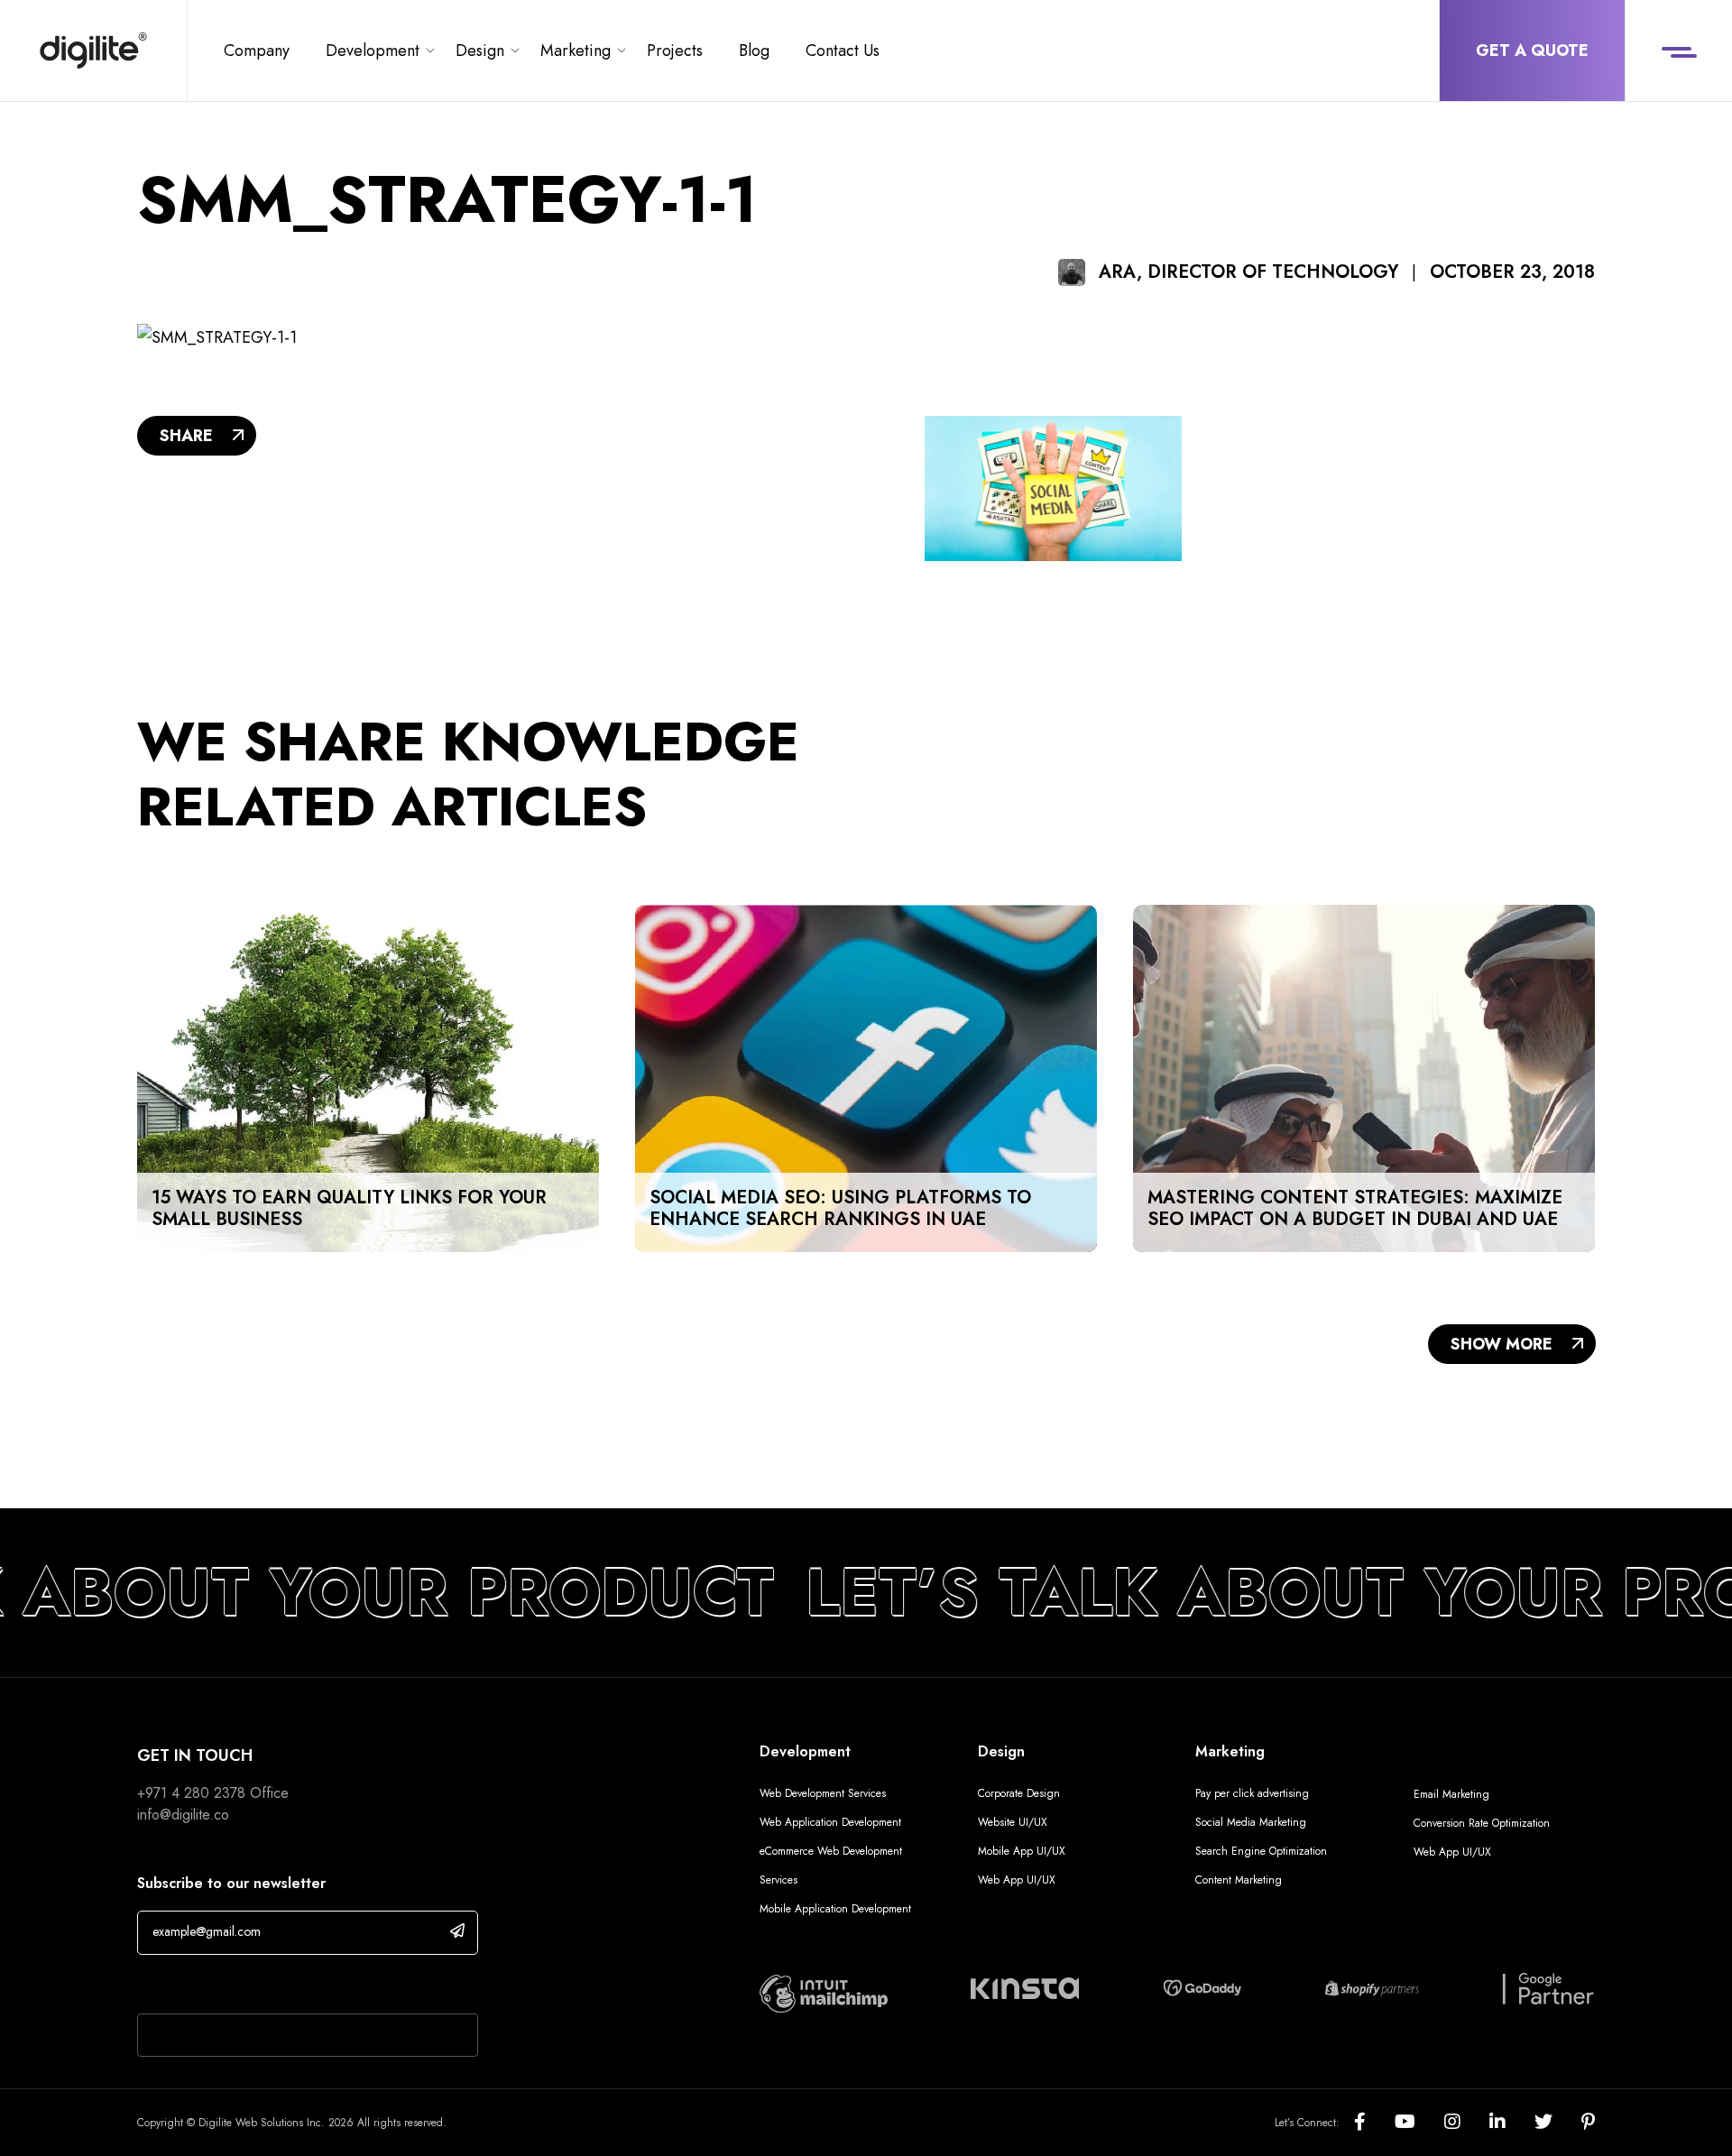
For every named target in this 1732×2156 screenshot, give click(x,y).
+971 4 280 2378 (191, 1793)
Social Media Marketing (1251, 1822)
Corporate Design (1019, 1793)
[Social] (1374, 2123)
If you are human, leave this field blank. (273, 1986)
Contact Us (843, 51)
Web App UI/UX (1017, 1880)
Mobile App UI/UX (1022, 1851)
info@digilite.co (183, 1815)
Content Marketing (1239, 1880)
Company (257, 51)
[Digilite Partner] (824, 1992)
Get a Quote (1532, 51)
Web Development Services (823, 1793)
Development (373, 51)
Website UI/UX (1013, 1822)
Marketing (576, 51)
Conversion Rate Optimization (1482, 1823)
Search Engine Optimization (1261, 1851)
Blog (754, 51)
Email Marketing (1451, 1794)
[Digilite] (93, 51)
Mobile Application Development (835, 1909)
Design (480, 51)
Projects (675, 51)
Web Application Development (830, 1822)
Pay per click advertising (1252, 1793)
